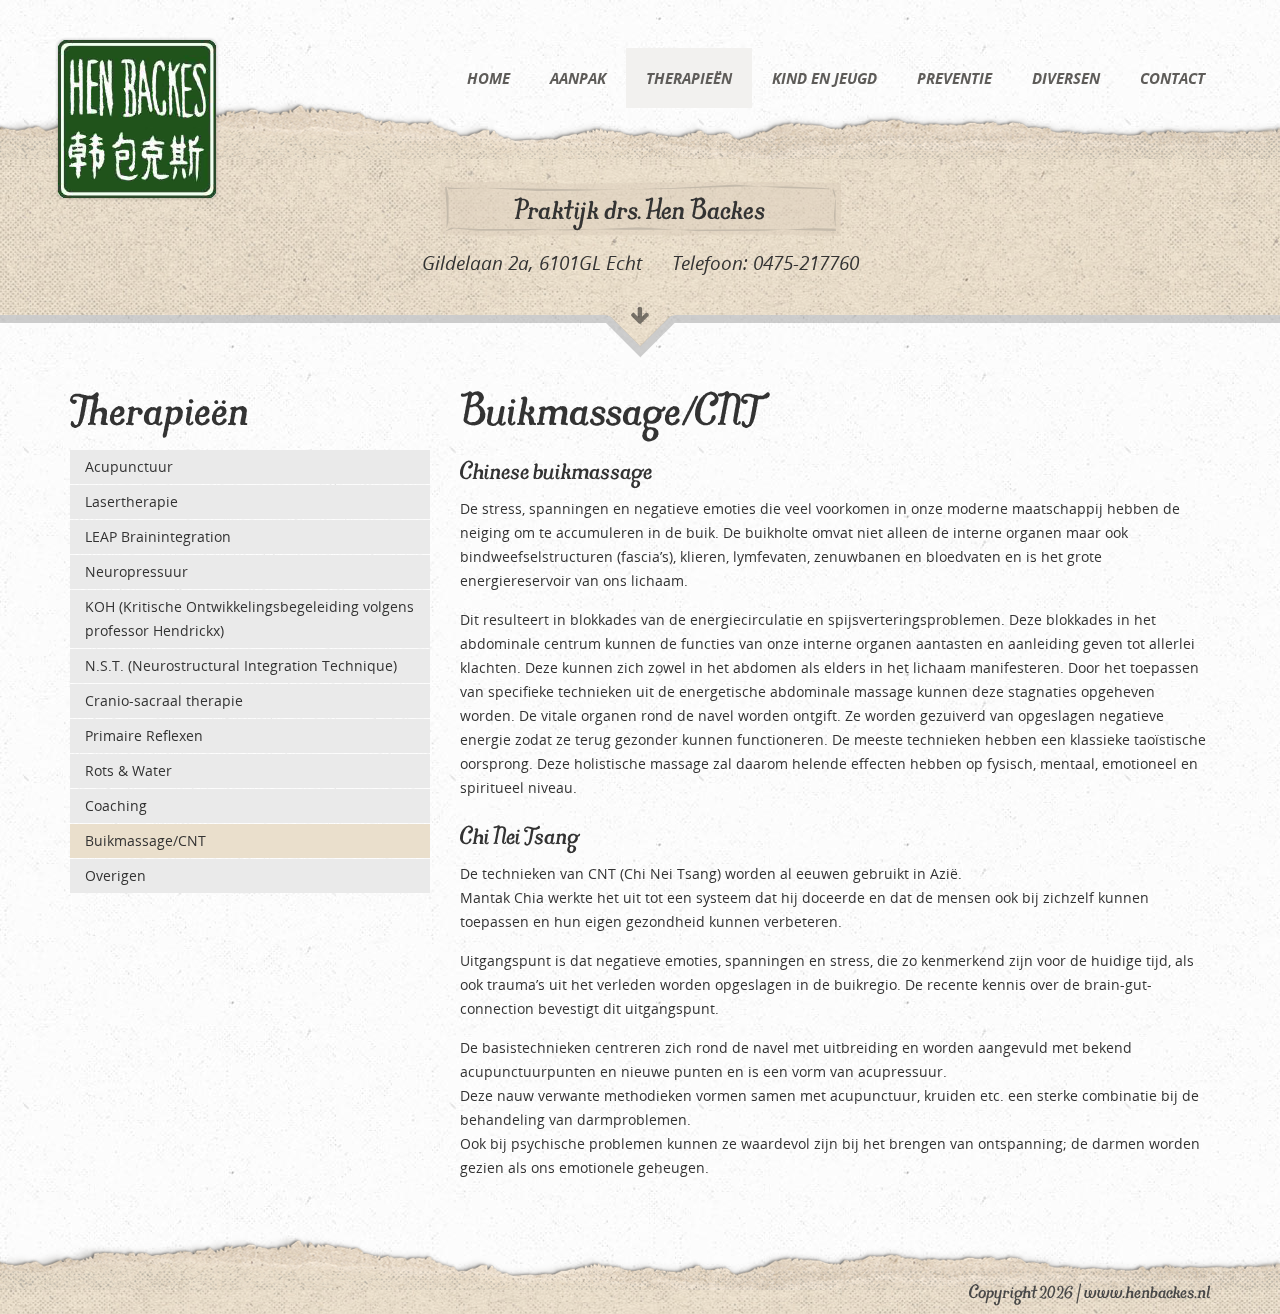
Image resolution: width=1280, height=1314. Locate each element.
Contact (1172, 78)
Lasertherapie (131, 501)
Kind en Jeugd (824, 78)
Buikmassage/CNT (145, 840)
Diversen (1066, 78)
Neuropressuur (136, 571)
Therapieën (689, 78)
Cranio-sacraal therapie (164, 700)
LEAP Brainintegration (158, 536)
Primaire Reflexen (144, 735)
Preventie (954, 78)
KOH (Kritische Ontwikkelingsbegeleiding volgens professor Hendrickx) (249, 618)
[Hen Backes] (137, 117)
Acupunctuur (129, 466)
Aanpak (578, 78)
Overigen (115, 875)
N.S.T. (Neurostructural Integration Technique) (241, 665)
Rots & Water (128, 770)
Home (488, 78)
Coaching (116, 805)
